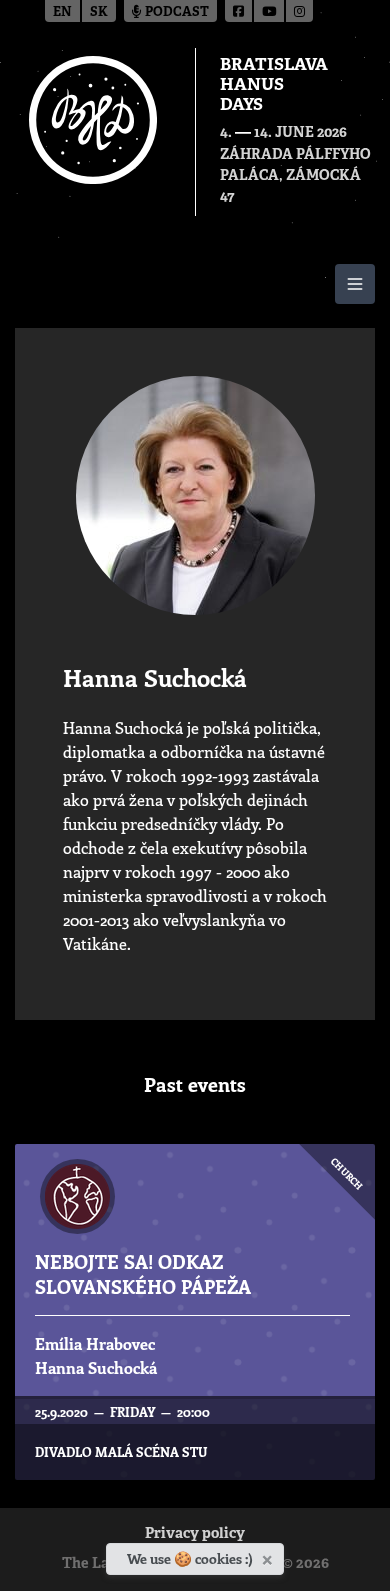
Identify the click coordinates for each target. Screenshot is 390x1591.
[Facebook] (239, 11)
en (62, 12)
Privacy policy (195, 1534)
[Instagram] (299, 11)
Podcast (175, 12)
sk (99, 12)
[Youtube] (270, 11)
